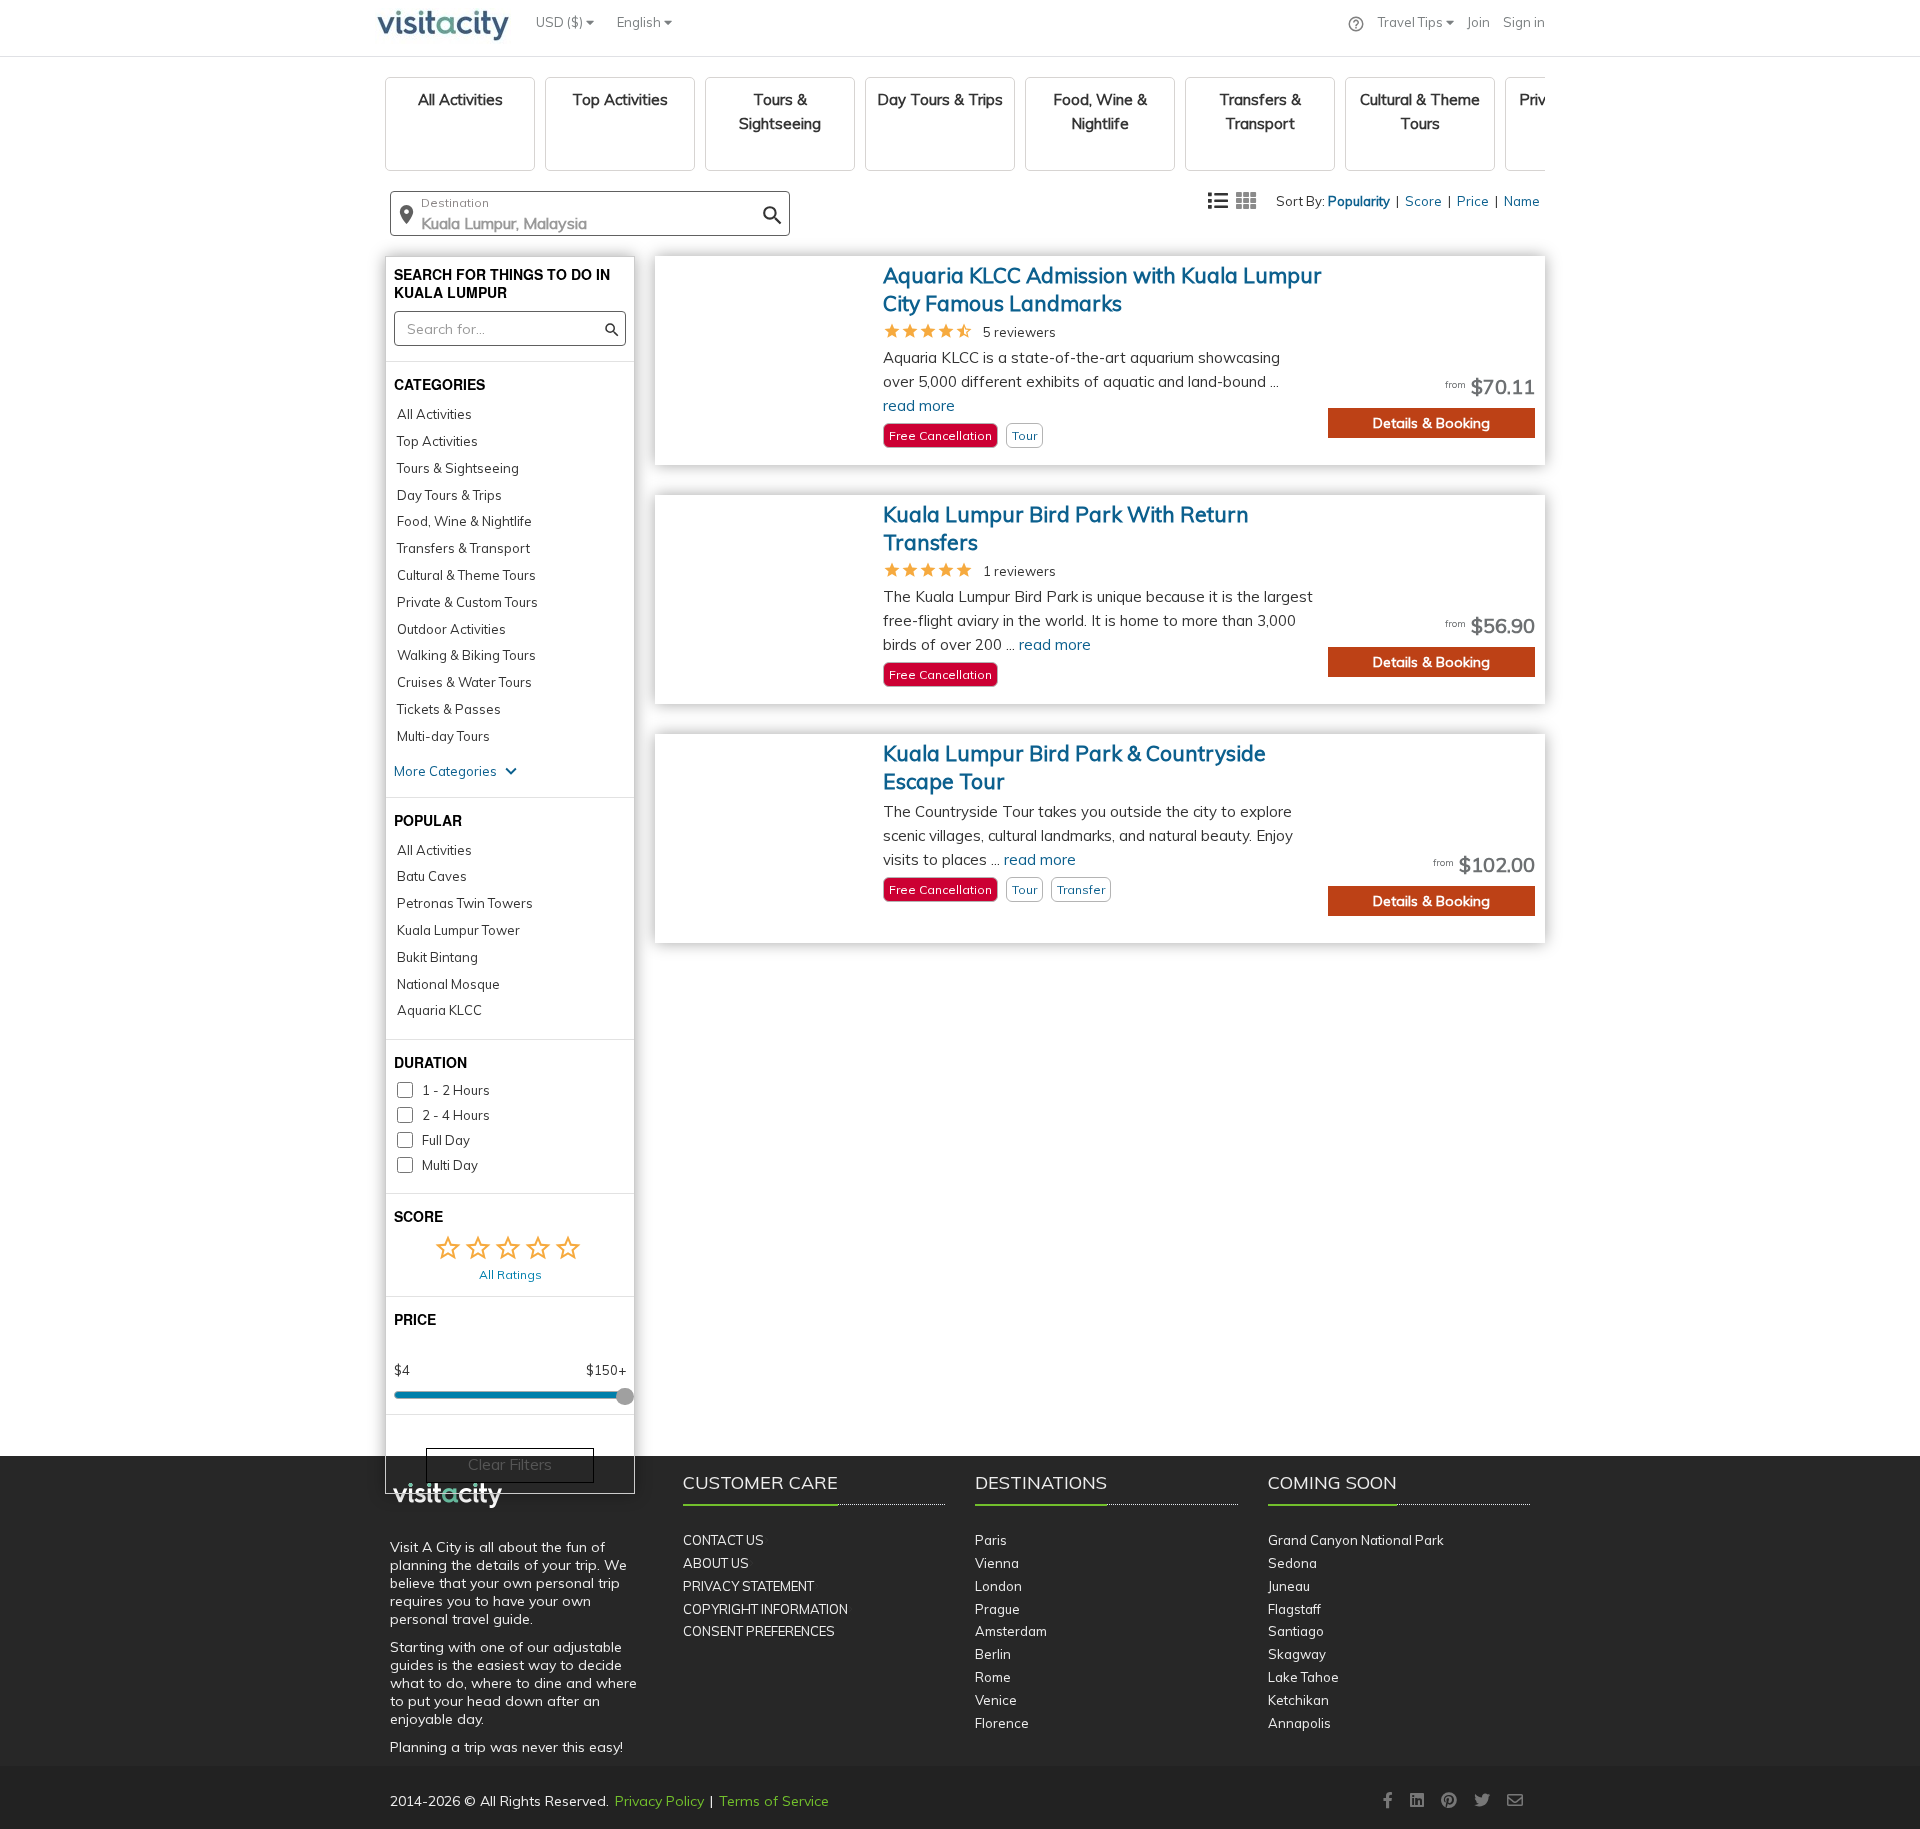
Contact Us (723, 1540)
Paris (991, 1540)
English (640, 22)
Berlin (993, 1654)
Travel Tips (1412, 22)
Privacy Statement (748, 1586)
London (998, 1586)
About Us (716, 1563)
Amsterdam (1011, 1631)
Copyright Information (765, 1609)
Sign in (1524, 22)
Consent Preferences (759, 1631)
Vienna (997, 1563)
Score (1423, 201)
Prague (997, 1609)
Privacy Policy (659, 1801)
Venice (996, 1700)
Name (1522, 201)
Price (1473, 201)
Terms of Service (774, 1801)
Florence (1002, 1723)
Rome (993, 1677)
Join (1478, 22)
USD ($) (561, 22)
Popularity (1359, 201)
